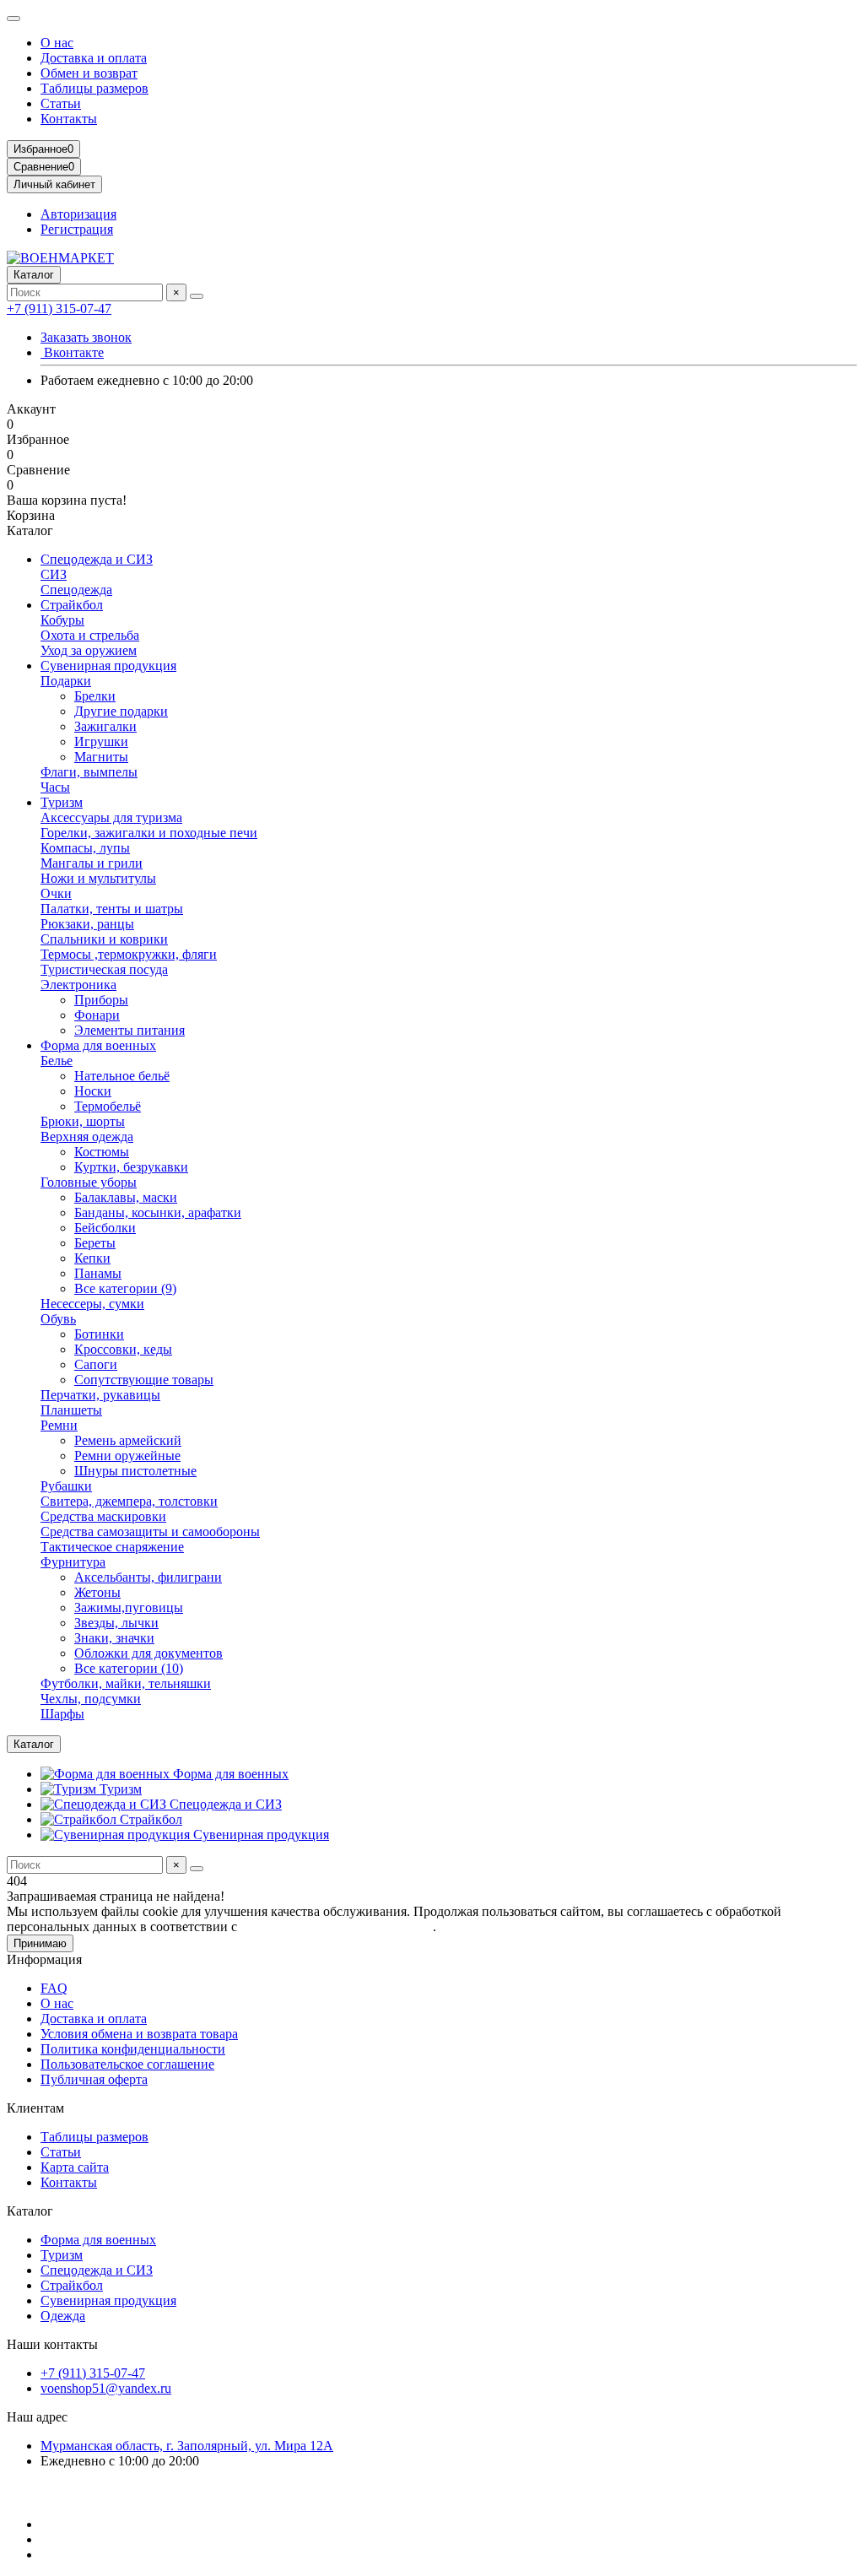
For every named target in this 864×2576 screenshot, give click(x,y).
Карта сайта (75, 2167)
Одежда (63, 2316)
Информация (44, 1959)
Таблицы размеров (94, 88)
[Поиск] (197, 296)
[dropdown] (13, 19)
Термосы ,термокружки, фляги (129, 954)
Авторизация (78, 214)
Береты (95, 1243)
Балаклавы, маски (126, 1197)
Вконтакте (72, 352)
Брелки (95, 696)
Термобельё (108, 1106)
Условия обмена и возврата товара (139, 2034)
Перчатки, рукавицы (100, 1395)
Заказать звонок (86, 337)
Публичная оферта (94, 2079)
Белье (57, 1061)
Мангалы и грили (92, 863)
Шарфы (62, 1714)
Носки (93, 1091)
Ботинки (99, 1334)
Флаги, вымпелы (89, 772)
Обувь (58, 1319)
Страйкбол (72, 605)
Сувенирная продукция (108, 666)
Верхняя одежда (87, 1136)
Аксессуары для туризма (111, 817)
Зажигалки (105, 726)
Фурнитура (73, 1562)
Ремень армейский (128, 1440)
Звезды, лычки (116, 1623)
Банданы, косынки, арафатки (158, 1212)
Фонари (97, 1015)
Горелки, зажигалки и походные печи (149, 833)
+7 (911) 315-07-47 (59, 308)
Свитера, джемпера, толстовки (129, 1501)
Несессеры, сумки (92, 1304)
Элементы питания (130, 1030)
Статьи (61, 103)
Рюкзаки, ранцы (87, 924)
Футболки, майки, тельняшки (126, 1683)
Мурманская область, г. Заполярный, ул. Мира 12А (187, 2446)
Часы (55, 787)
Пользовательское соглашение (127, 2064)
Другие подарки (121, 711)
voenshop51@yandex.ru (106, 2388)
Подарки (66, 681)
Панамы (98, 1273)
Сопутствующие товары (144, 1380)
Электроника (78, 985)
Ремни (59, 1425)
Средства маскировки (103, 1516)
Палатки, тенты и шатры (112, 909)
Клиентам (35, 2108)
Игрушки (101, 741)
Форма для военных (98, 1045)
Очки (56, 893)
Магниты (101, 757)
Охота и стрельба (90, 635)
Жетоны (97, 1592)
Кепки (92, 1258)
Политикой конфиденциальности (337, 1927)
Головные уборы (89, 1182)
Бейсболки (105, 1228)
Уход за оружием (89, 650)
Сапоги (96, 1364)
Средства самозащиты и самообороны (150, 1532)
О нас (57, 43)
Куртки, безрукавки (131, 1167)
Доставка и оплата (94, 58)
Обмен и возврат (89, 73)
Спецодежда (76, 590)
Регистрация (77, 229)
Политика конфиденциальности (133, 2049)
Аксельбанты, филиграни (148, 1577)
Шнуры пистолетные (135, 1471)
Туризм (62, 802)
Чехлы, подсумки (91, 1699)
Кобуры (62, 620)
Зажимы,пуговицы (129, 1607)
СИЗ (54, 574)
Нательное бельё (122, 1076)
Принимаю (40, 1943)
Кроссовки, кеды (123, 1349)
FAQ (54, 1988)
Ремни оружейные (127, 1456)
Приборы (101, 1000)
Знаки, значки (114, 1638)
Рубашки (66, 1486)
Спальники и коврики (104, 939)
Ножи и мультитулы (98, 878)
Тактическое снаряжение (112, 1547)
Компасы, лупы (85, 848)
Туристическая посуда (104, 969)
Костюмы (102, 1152)
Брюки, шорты (83, 1121)
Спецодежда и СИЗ (97, 559)
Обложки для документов (148, 1653)
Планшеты (71, 1410)
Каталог (30, 2211)
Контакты (69, 119)
